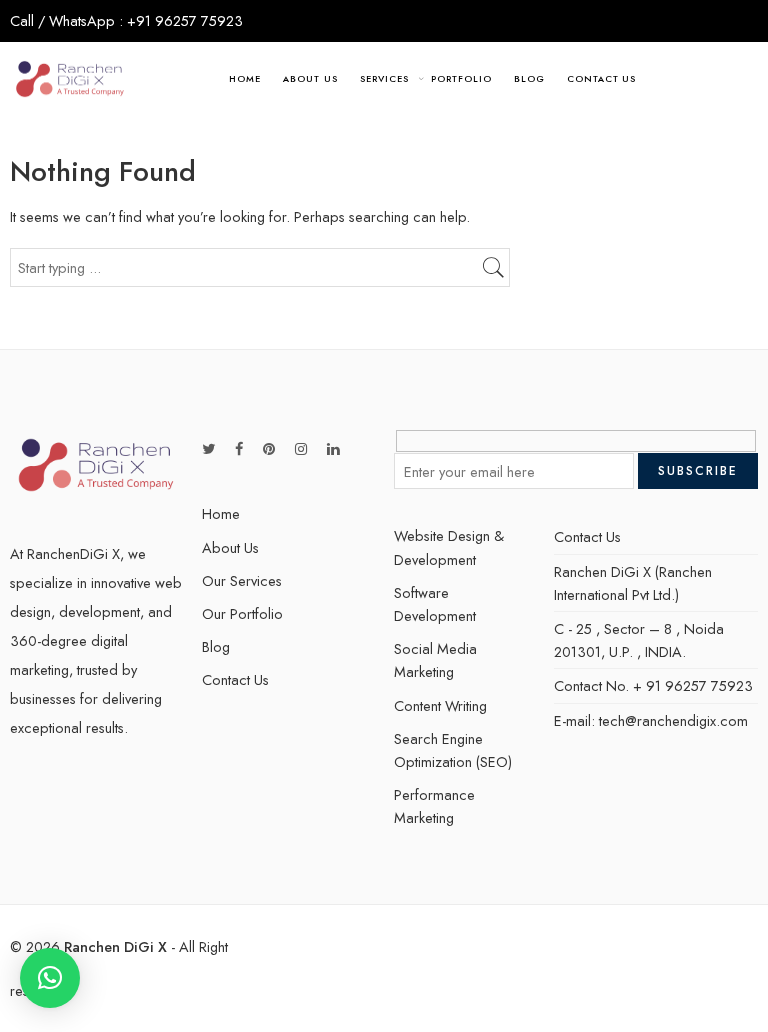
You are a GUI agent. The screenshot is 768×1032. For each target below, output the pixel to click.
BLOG (529, 78)
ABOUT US (310, 78)
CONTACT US (601, 78)
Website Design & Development (449, 547)
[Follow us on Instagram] (301, 448)
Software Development (435, 604)
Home (221, 513)
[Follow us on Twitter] (208, 448)
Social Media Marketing (435, 660)
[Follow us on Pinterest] (269, 448)
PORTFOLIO (461, 78)
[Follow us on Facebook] (239, 448)
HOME (245, 78)
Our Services (242, 580)
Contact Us (235, 679)
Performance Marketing (434, 806)
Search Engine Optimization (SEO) (453, 750)
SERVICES (384, 78)
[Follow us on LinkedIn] (333, 448)
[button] (50, 978)
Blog (216, 646)
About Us (230, 547)
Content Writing (440, 705)
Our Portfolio (242, 613)
